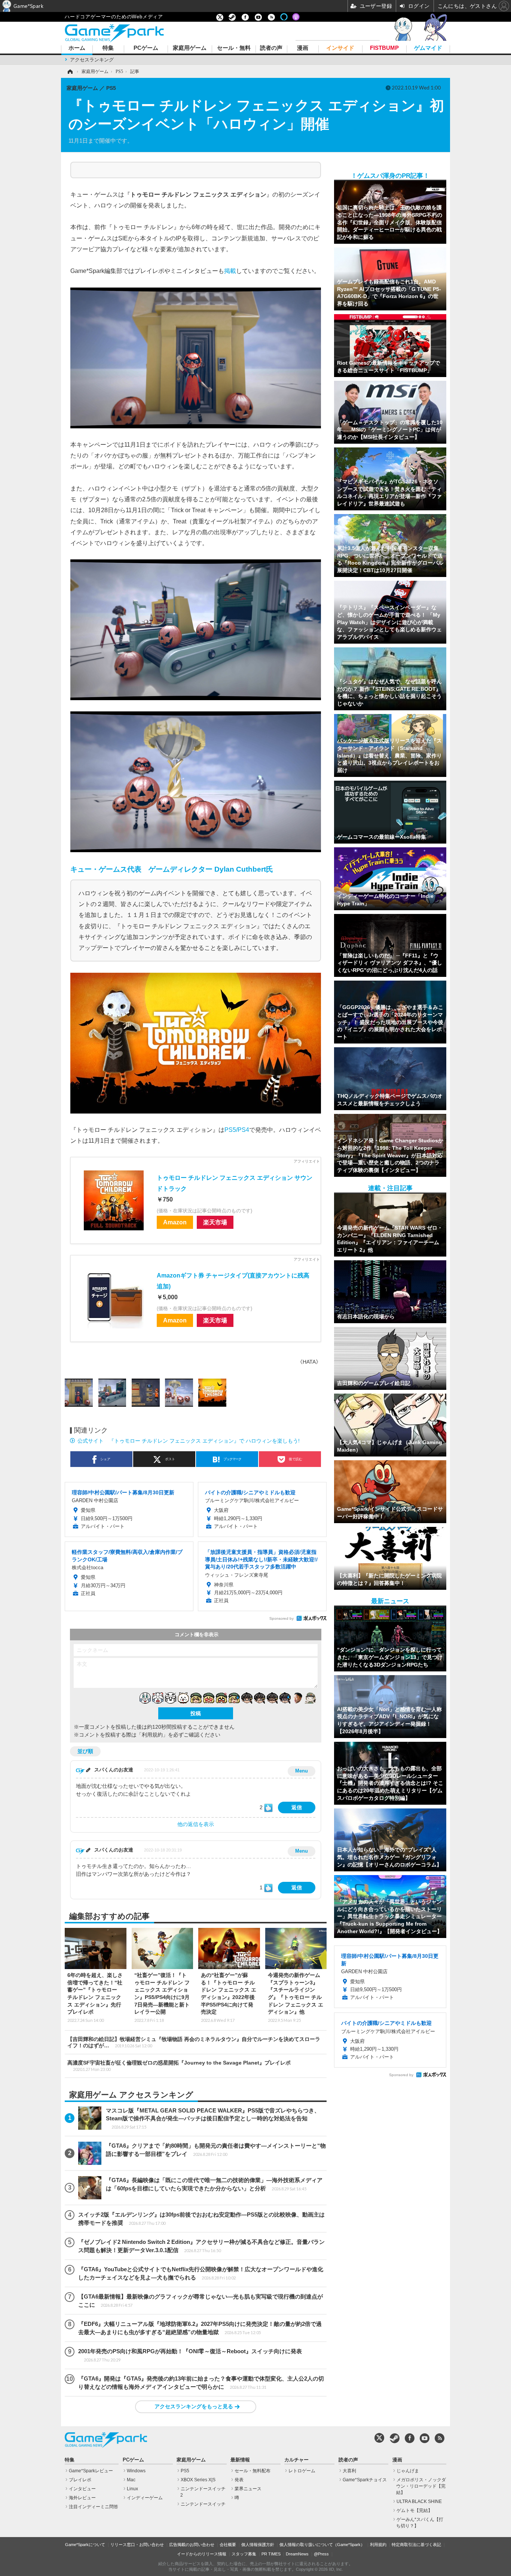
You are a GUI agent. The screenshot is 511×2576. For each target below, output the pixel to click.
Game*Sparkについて (85, 2545)
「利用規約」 (152, 1735)
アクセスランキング (92, 60)
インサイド (340, 48)
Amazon (175, 1222)
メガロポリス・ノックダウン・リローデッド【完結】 (421, 2486)
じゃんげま (408, 2471)
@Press (321, 2554)
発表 (239, 2480)
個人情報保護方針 (258, 2545)
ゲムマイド (428, 48)
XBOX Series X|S (198, 2480)
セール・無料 (234, 48)
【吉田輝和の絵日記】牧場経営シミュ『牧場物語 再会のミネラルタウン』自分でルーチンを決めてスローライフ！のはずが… (194, 2042)
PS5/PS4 (237, 1130)
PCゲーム (146, 48)
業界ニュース (248, 2489)
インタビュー (82, 2489)
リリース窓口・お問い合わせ (137, 2545)
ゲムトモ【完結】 (414, 2510)
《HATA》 (309, 1362)
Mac (131, 2480)
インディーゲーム (145, 2498)
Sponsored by (281, 1618)
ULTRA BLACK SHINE (419, 2501)
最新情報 (240, 2460)
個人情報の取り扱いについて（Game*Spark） (322, 2545)
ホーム (77, 48)
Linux (132, 2489)
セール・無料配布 (253, 2471)
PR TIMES (271, 2554)
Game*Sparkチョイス (365, 2480)
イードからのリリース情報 (202, 2554)
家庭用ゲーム (190, 48)
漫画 (303, 48)
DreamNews (297, 2554)
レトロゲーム (302, 2471)
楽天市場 (215, 1222)
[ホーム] (70, 72)
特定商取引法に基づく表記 (416, 2545)
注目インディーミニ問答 (94, 2507)
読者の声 (271, 48)
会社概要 (228, 2545)
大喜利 (349, 2471)
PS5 (185, 2471)
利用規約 (378, 2545)
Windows (136, 2471)
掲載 (230, 271)
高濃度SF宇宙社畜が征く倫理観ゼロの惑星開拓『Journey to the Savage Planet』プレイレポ (179, 2066)
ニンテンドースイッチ (203, 2504)
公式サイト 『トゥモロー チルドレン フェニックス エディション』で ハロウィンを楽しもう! (189, 1441)
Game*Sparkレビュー (91, 2471)
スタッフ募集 (244, 2554)
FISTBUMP (384, 48)
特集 (108, 48)
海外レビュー (82, 2498)
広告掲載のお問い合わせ (192, 2545)
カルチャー (296, 2460)
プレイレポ (80, 2480)
